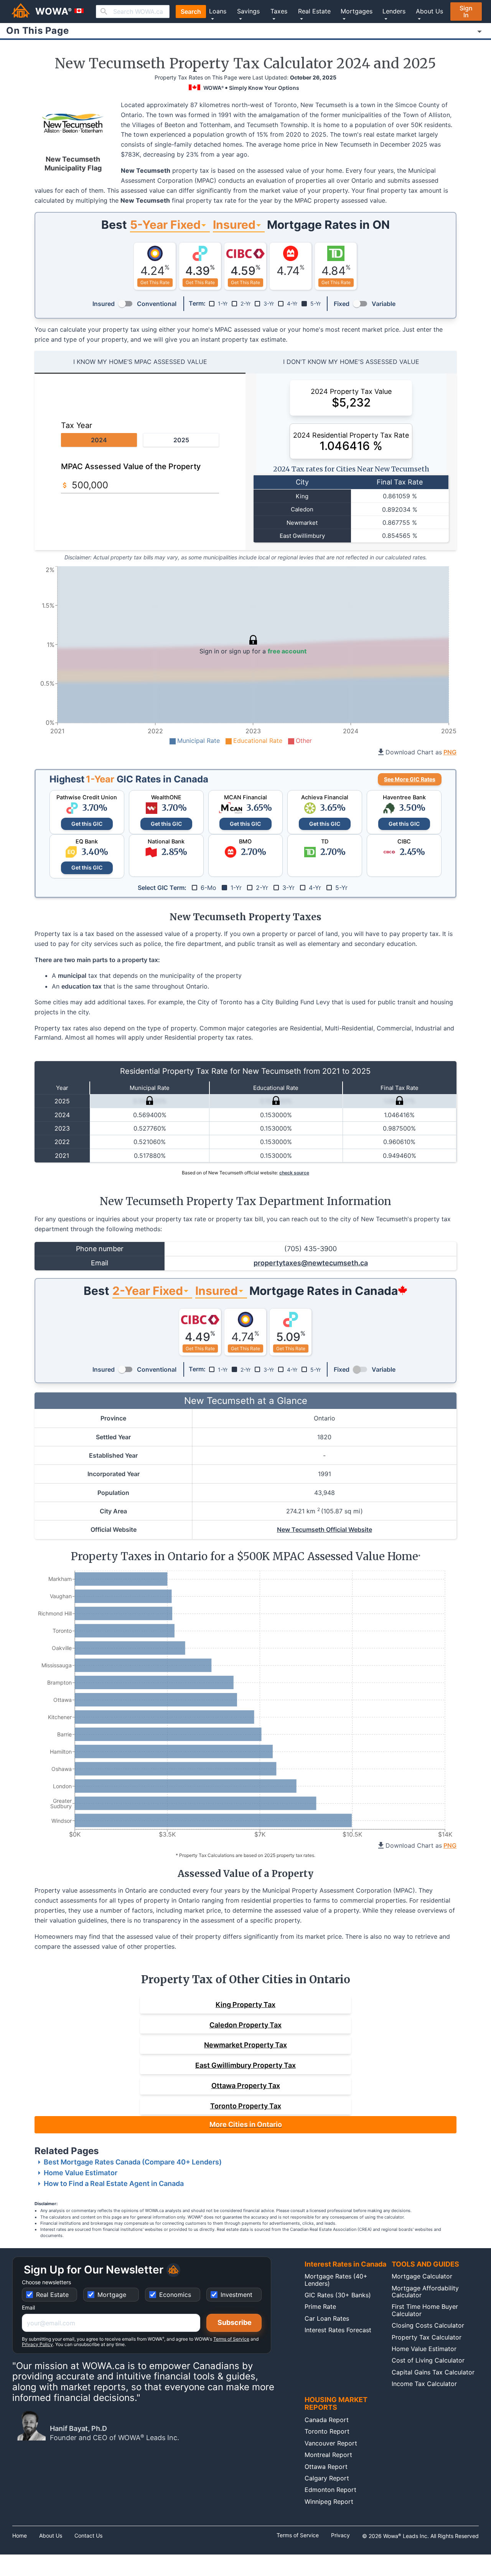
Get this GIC (87, 824)
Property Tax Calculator (427, 2337)
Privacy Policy (37, 2344)
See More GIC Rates (410, 779)
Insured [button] (234, 225)
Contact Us (88, 2536)
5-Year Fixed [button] (165, 225)
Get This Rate (155, 282)
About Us (51, 2536)
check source (294, 1173)
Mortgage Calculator (422, 2276)
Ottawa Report (326, 2467)
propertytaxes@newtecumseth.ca (311, 1263)
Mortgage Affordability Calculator (425, 2292)
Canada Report (327, 2420)
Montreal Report (328, 2455)
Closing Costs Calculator (428, 2325)
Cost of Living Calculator (428, 2360)
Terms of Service (231, 2339)
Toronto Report (327, 2431)
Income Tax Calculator (424, 2384)
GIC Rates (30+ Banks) (338, 2295)
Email (28, 2308)
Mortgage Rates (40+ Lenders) (336, 2280)
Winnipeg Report (329, 2502)
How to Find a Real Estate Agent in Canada (114, 2183)
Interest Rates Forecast (338, 2330)
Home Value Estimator (81, 2173)
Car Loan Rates (327, 2318)
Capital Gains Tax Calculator (433, 2372)
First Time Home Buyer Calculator (425, 2310)
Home (20, 2536)
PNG (450, 752)
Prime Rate (320, 2306)
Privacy (340, 2535)
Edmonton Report (330, 2490)
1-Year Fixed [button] (148, 1291)
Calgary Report (327, 2478)
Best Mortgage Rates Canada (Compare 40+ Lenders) (133, 2162)
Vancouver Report (331, 2443)
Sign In (466, 12)
